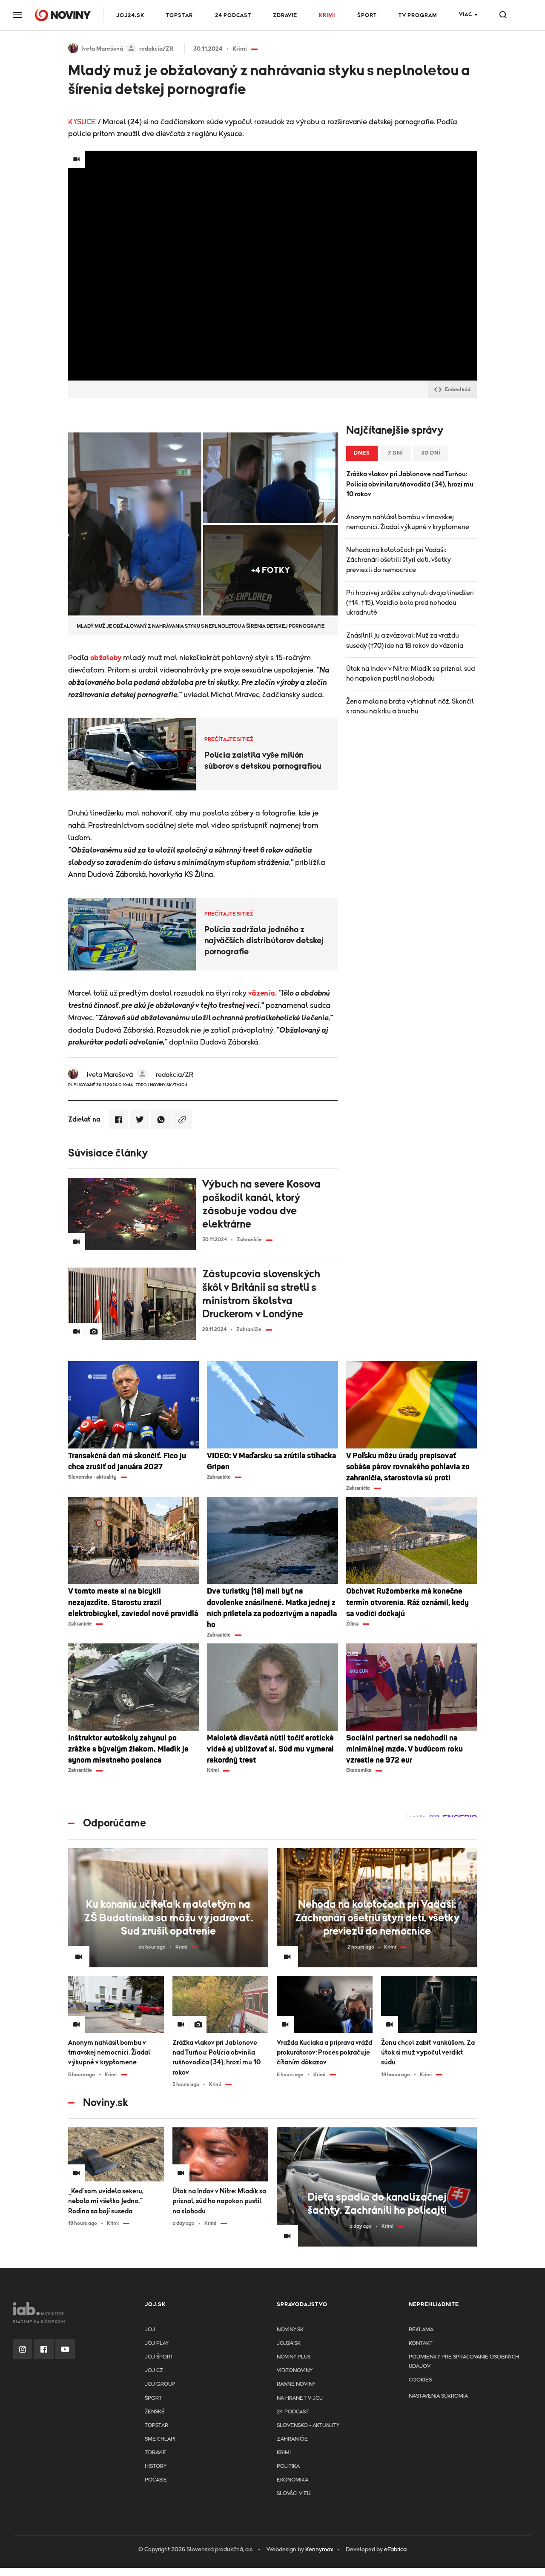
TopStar (156, 2426)
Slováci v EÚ (294, 2494)
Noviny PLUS (294, 2357)
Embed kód (458, 389)
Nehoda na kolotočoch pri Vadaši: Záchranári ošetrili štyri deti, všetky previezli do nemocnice (399, 560)
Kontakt (421, 2343)
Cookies (420, 2380)
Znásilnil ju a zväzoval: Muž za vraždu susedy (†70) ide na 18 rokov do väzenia (405, 640)
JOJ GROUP (160, 2384)
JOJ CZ (154, 2371)
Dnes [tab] (362, 453)
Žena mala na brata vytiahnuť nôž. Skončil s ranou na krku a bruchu (410, 706)
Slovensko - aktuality (308, 2426)
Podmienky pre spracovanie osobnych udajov (464, 2362)
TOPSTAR (179, 16)
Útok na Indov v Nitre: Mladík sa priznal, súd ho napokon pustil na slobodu (410, 674)
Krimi (327, 16)
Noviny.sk (290, 2330)
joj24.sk (289, 2343)
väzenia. (262, 993)
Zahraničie (292, 2439)
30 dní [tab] (431, 453)
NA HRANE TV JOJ (300, 2398)
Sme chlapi (160, 2439)
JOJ (150, 2330)
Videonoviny (295, 2371)
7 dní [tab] (396, 453)
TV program (418, 16)
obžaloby (106, 658)
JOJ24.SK (130, 16)
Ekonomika (293, 2480)
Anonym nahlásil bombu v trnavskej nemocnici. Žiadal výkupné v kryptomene (408, 522)
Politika (288, 2466)
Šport (367, 16)
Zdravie (285, 16)
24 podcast (233, 16)
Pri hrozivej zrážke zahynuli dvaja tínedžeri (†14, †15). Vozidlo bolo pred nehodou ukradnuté (410, 603)
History (156, 2466)
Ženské (155, 2412)
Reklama (421, 2330)
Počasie (156, 2480)
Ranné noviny (296, 2384)
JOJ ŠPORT (159, 2357)
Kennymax (319, 2550)
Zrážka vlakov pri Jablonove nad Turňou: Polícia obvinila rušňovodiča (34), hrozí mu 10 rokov (410, 484)
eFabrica (395, 2550)
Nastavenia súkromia (438, 2396)
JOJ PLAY (157, 2343)
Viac (466, 15)
